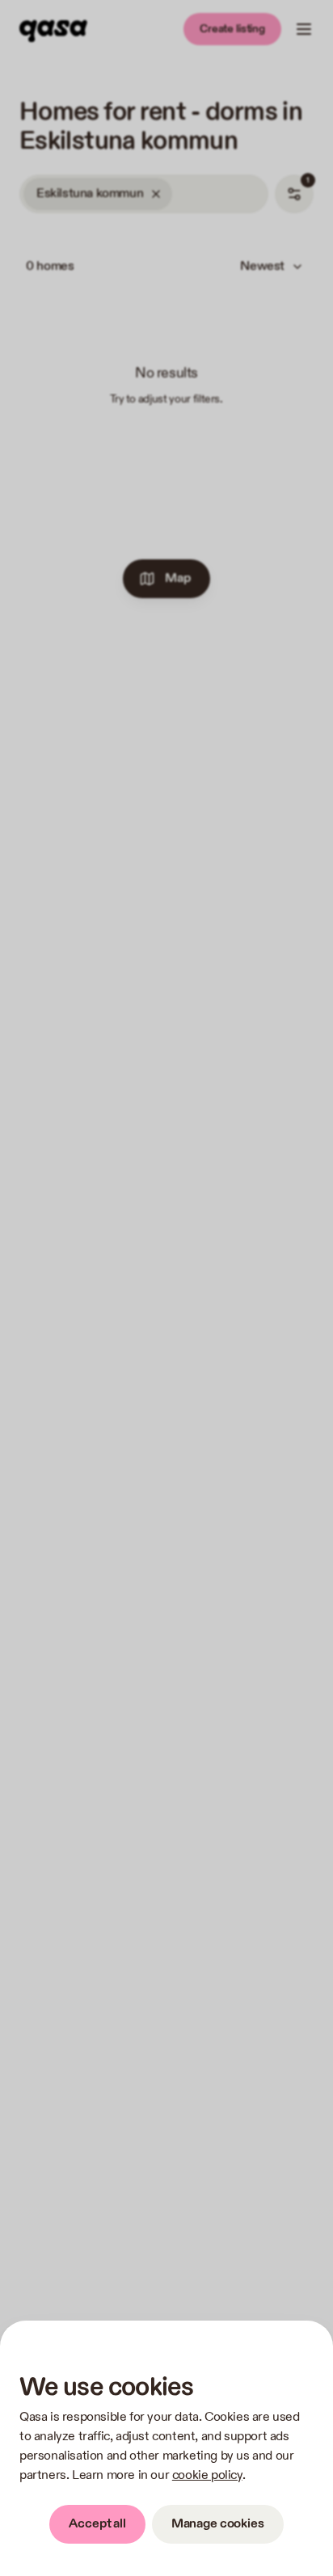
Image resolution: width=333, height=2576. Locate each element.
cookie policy (207, 2475)
